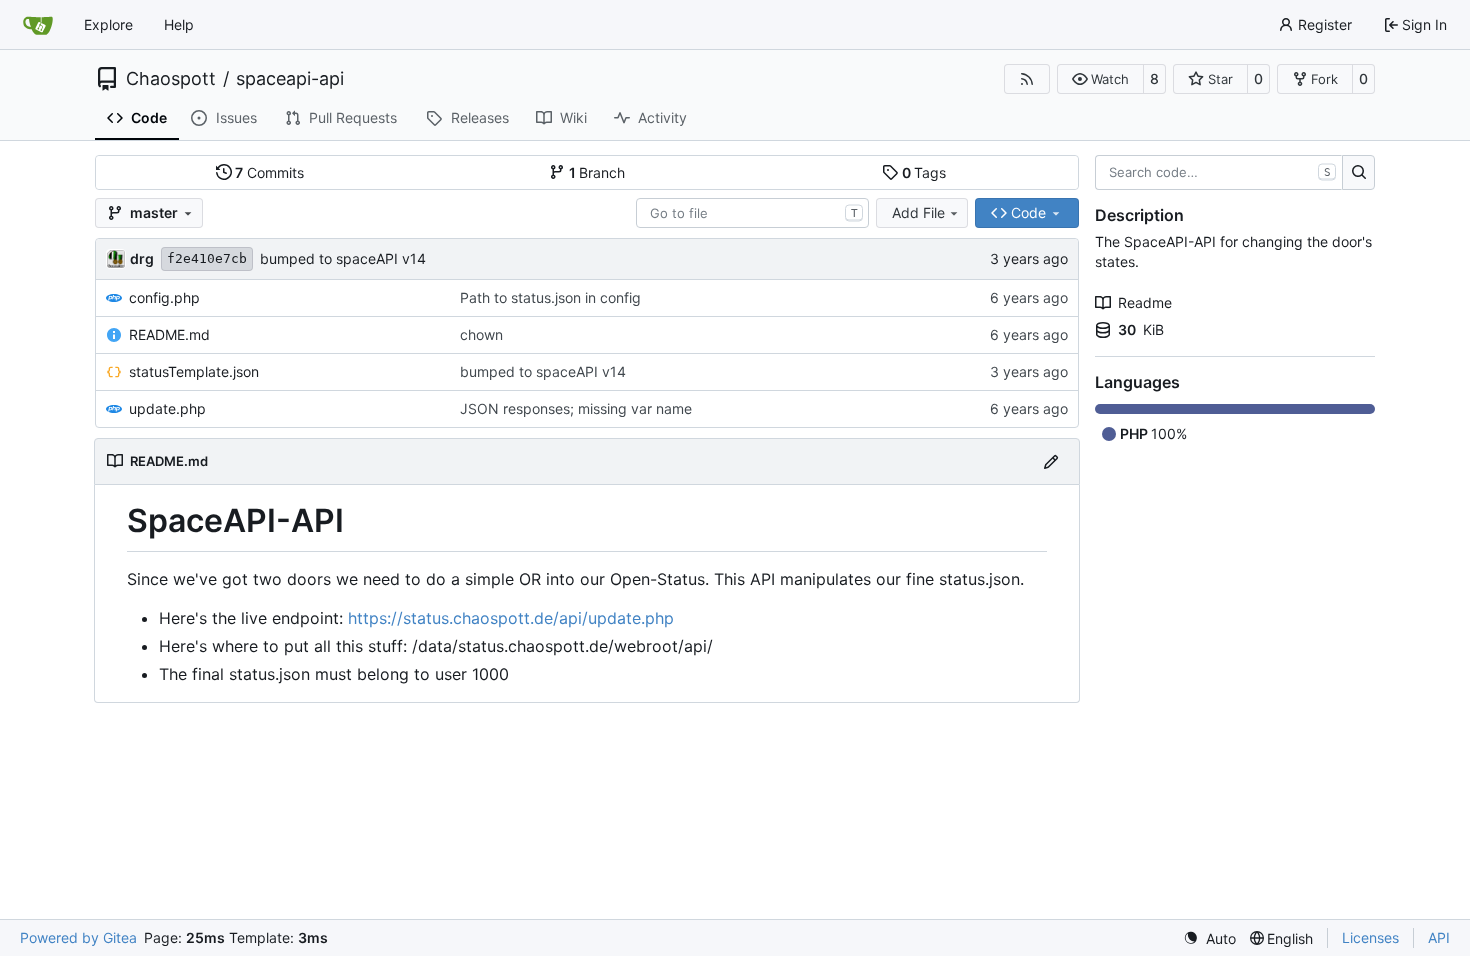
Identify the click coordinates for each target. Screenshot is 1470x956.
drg (142, 258)
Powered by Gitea (78, 937)
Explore (108, 24)
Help (179, 24)
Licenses (1370, 937)
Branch (597, 172)
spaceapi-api (290, 79)
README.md (169, 334)
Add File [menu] (918, 212)
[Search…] (1358, 173)
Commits (269, 172)
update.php (167, 408)
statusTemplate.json (194, 371)
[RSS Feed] (1027, 79)
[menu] (1209, 938)
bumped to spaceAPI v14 (343, 258)
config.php (164, 297)
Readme (1145, 302)
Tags (924, 172)
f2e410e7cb (207, 258)
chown (481, 334)
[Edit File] (1051, 461)
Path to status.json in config (550, 297)
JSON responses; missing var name (576, 408)
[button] (1100, 79)
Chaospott (171, 79)
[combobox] (752, 213)
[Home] (38, 25)
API (1439, 937)
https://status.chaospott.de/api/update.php (511, 618)
